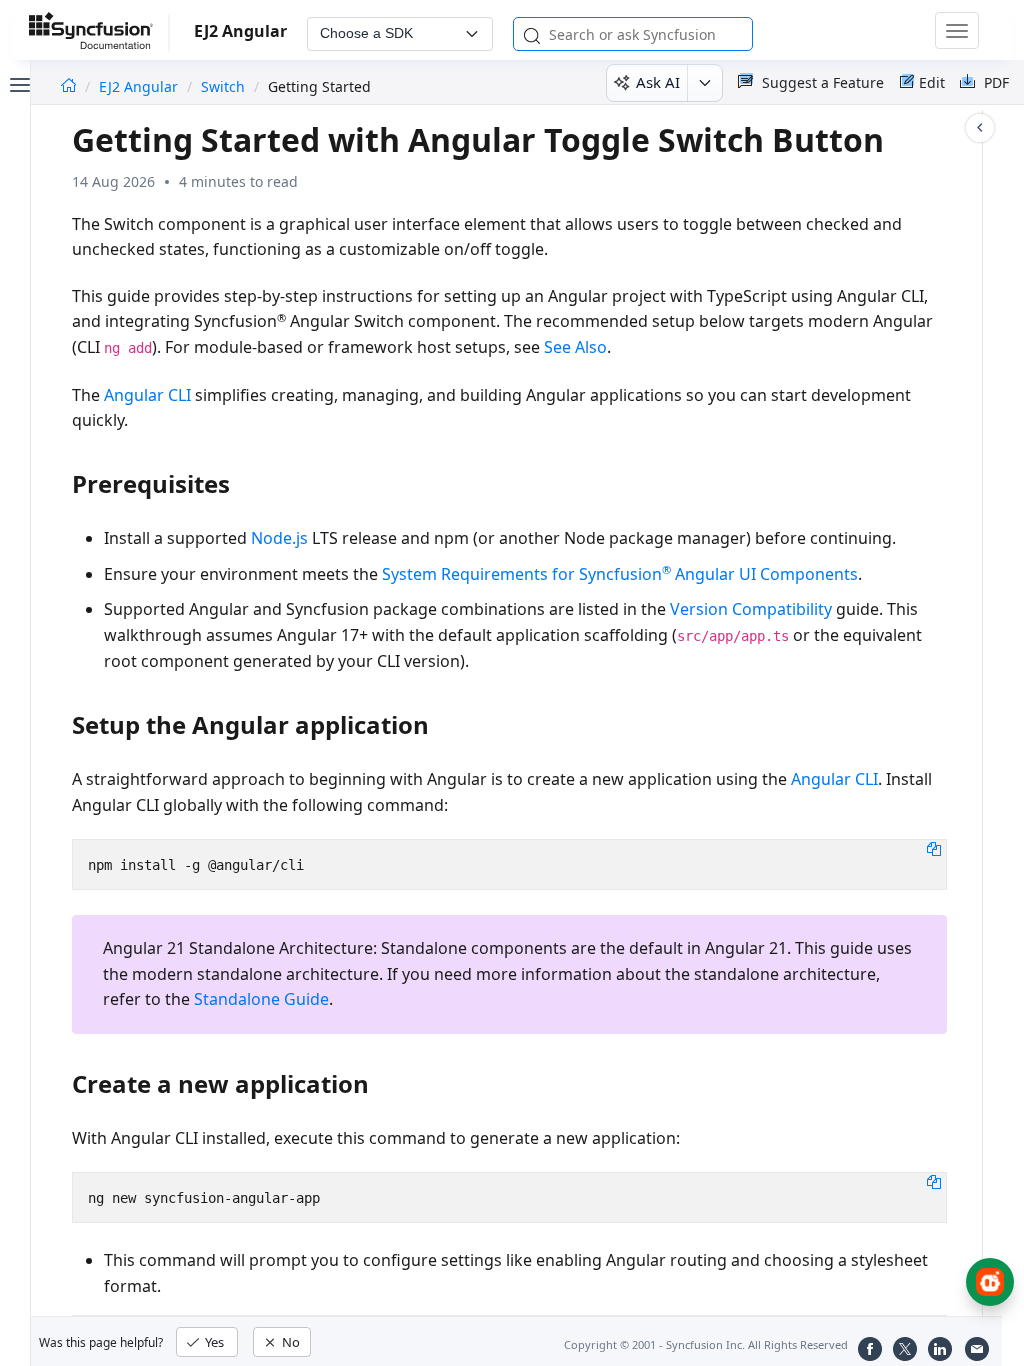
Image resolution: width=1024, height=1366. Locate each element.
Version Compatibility (751, 609)
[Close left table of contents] (18, 83)
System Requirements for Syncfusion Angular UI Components (620, 574)
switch (223, 86)
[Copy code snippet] (934, 848)
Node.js (279, 538)
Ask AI (658, 82)
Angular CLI (147, 395)
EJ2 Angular (140, 86)
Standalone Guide (261, 999)
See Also (575, 347)
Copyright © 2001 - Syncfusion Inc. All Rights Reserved (706, 1344)
